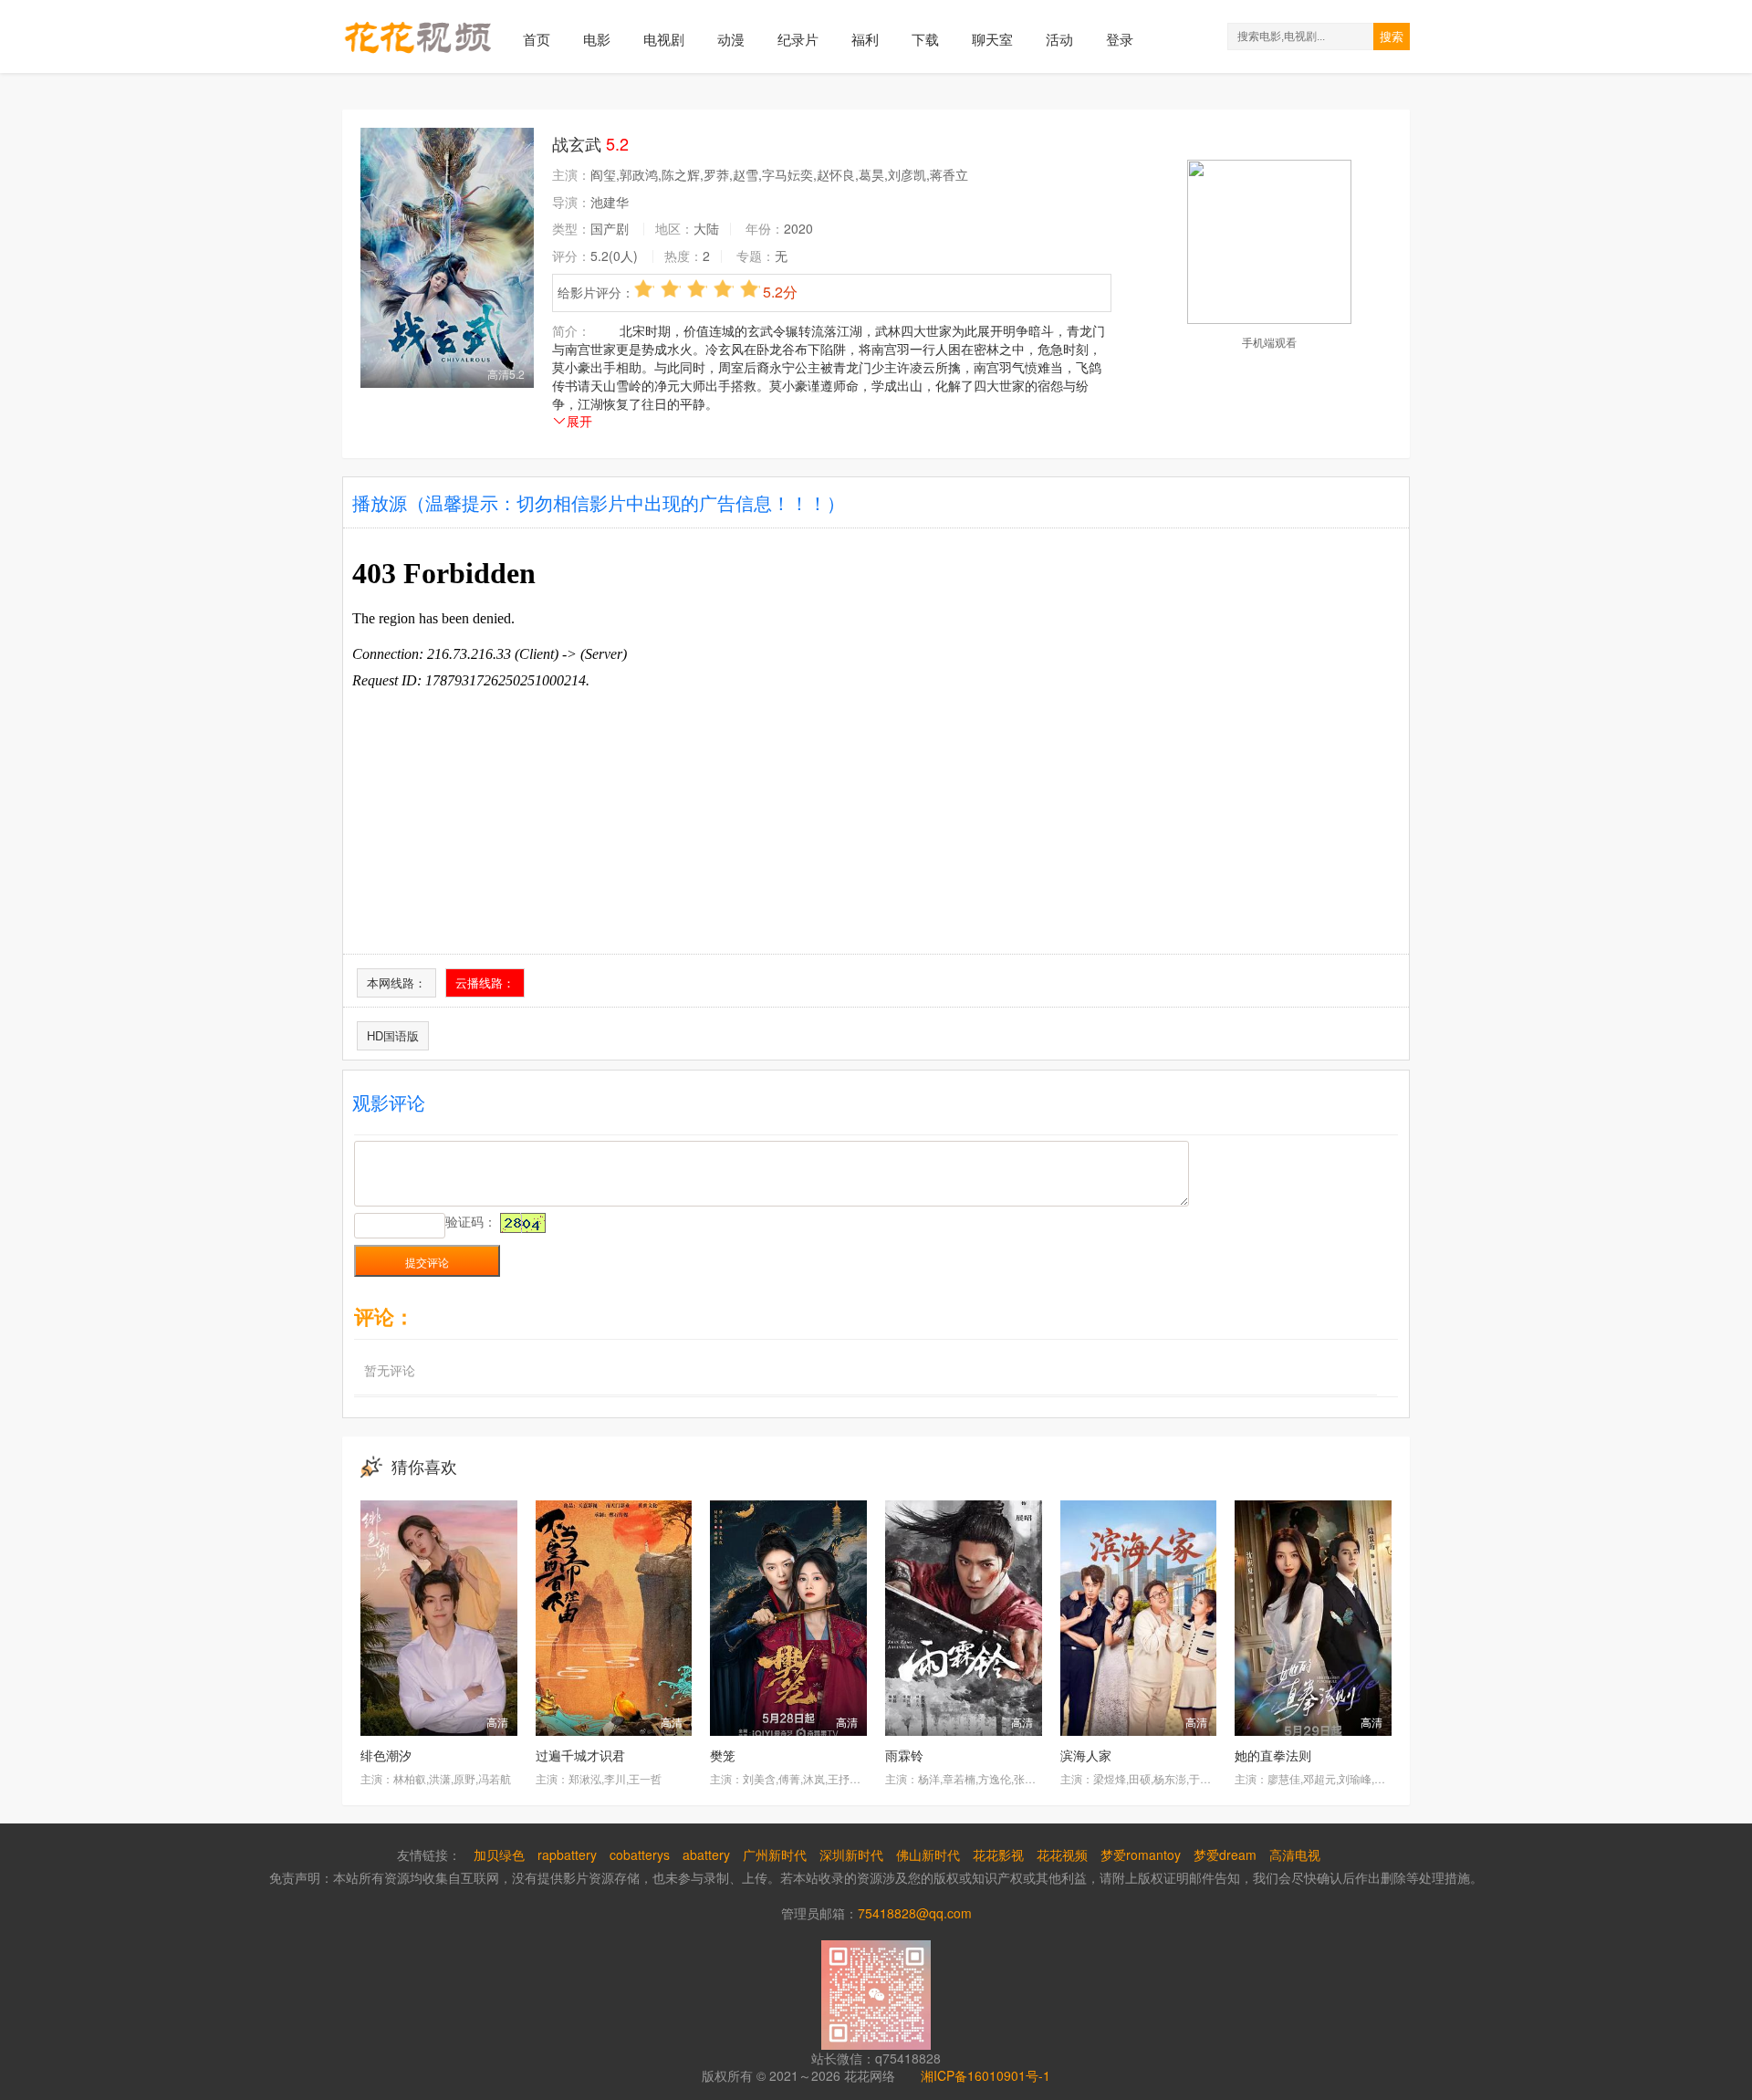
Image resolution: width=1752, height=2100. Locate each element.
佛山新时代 (928, 1854)
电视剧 (664, 39)
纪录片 (798, 39)
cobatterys (640, 1854)
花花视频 (1062, 1854)
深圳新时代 (851, 1854)
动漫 (731, 39)
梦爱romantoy (1141, 1854)
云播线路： (485, 982)
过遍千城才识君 (580, 1755)
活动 (1059, 39)
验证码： (471, 1221)
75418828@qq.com (915, 1913)
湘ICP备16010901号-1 (985, 2075)
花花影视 (998, 1854)
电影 (597, 39)
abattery (706, 1854)
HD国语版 (393, 1035)
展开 (579, 421)
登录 (1120, 39)
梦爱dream (1225, 1854)
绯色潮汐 (386, 1755)
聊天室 (992, 39)
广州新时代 (775, 1854)
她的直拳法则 (1273, 1755)
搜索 (1392, 37)
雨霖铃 (904, 1755)
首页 (537, 39)
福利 (865, 39)
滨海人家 (1086, 1755)
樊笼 (723, 1755)
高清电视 (1295, 1854)
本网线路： (396, 982)
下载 (925, 39)
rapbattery (567, 1854)
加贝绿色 (499, 1854)
